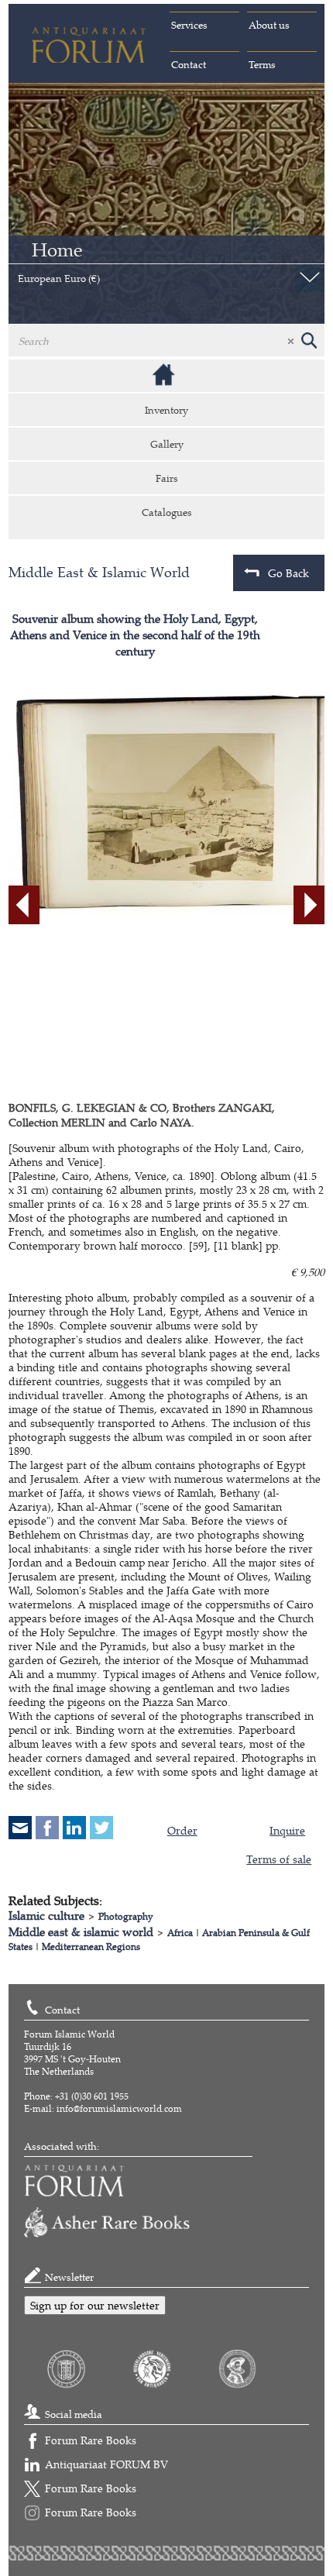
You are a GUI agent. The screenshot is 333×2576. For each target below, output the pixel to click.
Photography (126, 1916)
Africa (180, 1933)
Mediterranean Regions (91, 1947)
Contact (189, 64)
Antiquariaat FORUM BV (106, 2464)
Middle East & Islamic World (99, 572)
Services (189, 25)
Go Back (288, 573)
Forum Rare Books (91, 2440)
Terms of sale (279, 1859)
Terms (262, 64)
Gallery (167, 444)
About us (269, 25)
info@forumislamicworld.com (119, 2108)
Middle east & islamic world (81, 1932)
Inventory (166, 410)
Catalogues (167, 512)
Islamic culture (46, 1916)
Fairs (167, 478)
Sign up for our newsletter (95, 2305)
